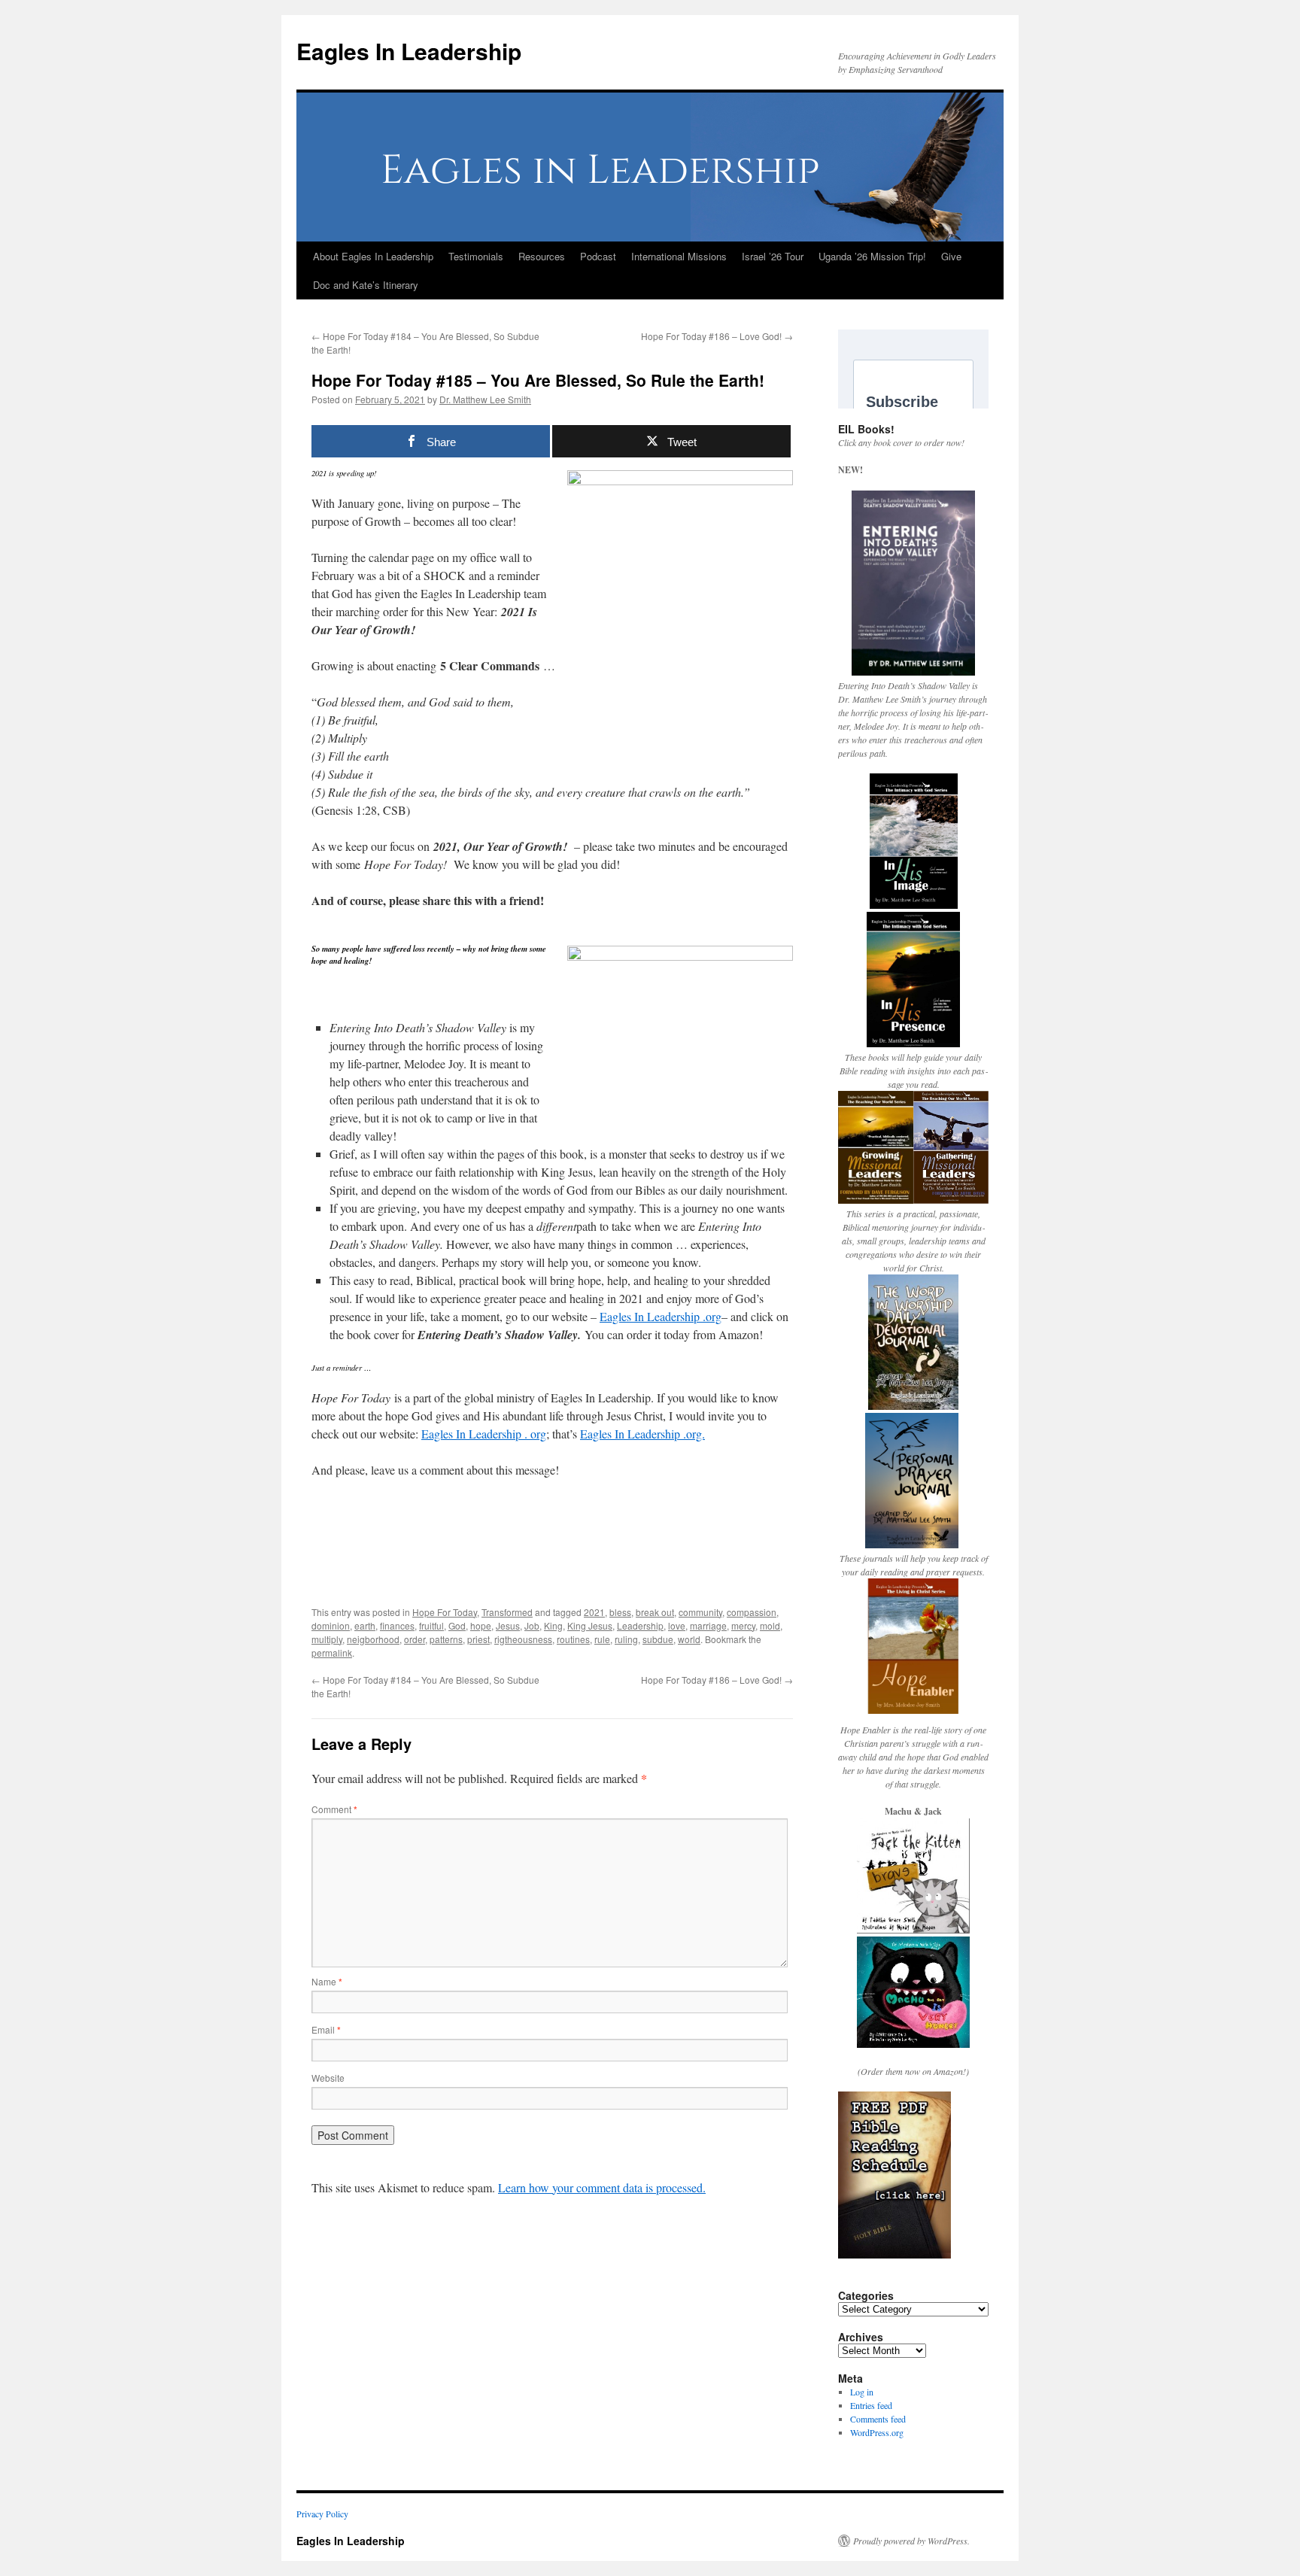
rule (602, 1639)
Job (532, 1625)
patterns (446, 1639)
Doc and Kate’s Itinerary (366, 285)
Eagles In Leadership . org (484, 1434)
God (457, 1625)
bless (620, 1612)
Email (326, 2029)
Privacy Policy (322, 2514)
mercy (743, 1625)
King (553, 1625)
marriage (708, 1625)
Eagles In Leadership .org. (642, 1434)
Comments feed (878, 2419)
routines (573, 1639)
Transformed (507, 1612)
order (415, 1639)
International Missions (679, 256)
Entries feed (871, 2405)
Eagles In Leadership (409, 51)
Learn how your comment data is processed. (602, 2187)
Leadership (640, 1625)
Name (327, 1981)
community (700, 1612)
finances (397, 1625)
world (689, 1639)
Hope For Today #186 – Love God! (717, 336)
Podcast (598, 256)
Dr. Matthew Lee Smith (485, 399)
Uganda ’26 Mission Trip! (872, 256)
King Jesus (590, 1625)
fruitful (431, 1625)
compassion (752, 1612)
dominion (331, 1625)
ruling (626, 1639)
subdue (658, 1639)
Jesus (508, 1625)
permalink (332, 1653)
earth (365, 1625)
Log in (862, 2392)
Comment (334, 1809)
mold (770, 1625)
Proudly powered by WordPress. (911, 2541)
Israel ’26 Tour (773, 256)
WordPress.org (877, 2432)
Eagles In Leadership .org (661, 1316)
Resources (542, 256)
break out (655, 1612)
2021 (594, 1612)
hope (481, 1625)
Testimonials (476, 256)
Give (951, 256)
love (677, 1625)
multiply (327, 1639)
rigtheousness (523, 1639)
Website (328, 2078)
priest (478, 1639)
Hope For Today (445, 1612)
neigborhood (373, 1639)
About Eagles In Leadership (373, 256)
